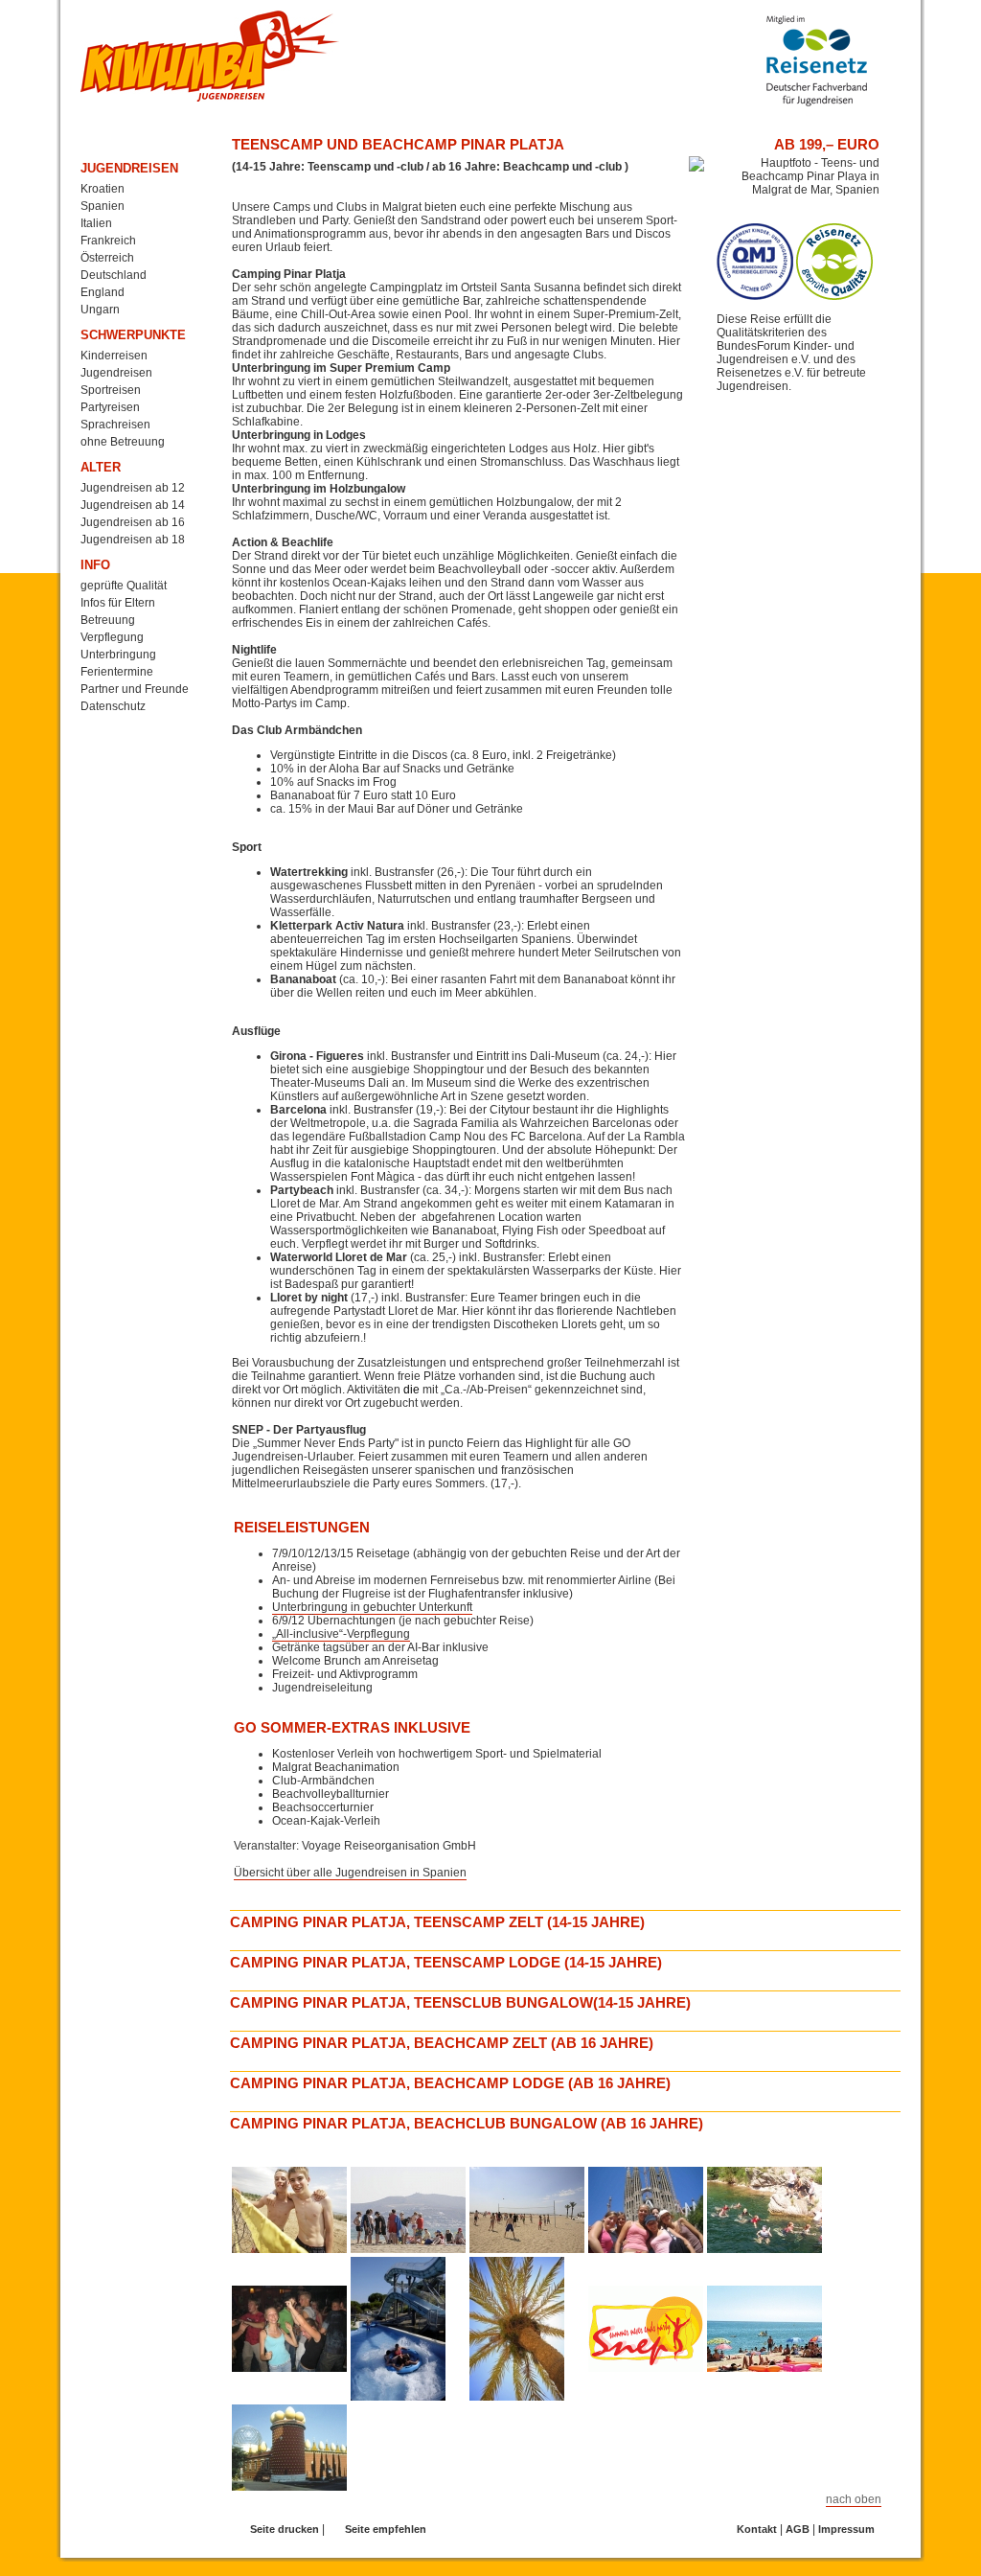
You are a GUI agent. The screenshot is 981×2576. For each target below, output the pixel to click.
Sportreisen (111, 390)
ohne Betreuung (123, 442)
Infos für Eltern (118, 603)
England (103, 292)
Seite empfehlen (386, 2529)
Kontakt (757, 2529)
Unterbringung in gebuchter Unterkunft (372, 1607)
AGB (798, 2529)
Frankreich (108, 241)
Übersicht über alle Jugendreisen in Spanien (350, 1873)
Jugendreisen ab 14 (133, 505)
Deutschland (114, 275)
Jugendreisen (129, 168)
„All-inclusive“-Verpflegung (341, 1634)
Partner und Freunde (135, 689)
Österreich (107, 258)
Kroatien (103, 189)
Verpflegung (112, 637)
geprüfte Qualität (124, 586)
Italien (96, 223)
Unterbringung (118, 655)
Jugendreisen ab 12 (133, 488)
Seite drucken (285, 2529)
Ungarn (100, 310)
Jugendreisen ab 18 (133, 540)
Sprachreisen (115, 425)
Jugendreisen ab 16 (133, 522)
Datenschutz (113, 706)
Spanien (103, 206)
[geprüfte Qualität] (755, 296)
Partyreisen (110, 407)
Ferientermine (117, 672)
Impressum (846, 2529)
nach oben (854, 2499)
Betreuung (108, 620)
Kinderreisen (114, 356)
